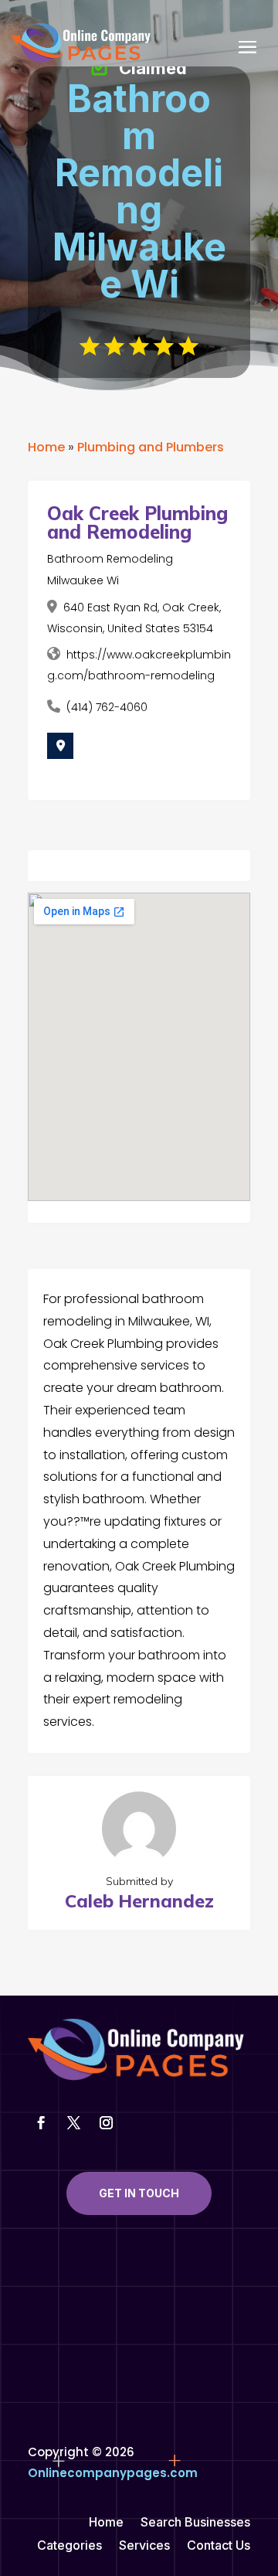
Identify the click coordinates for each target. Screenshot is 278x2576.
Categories (69, 2546)
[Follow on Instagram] (106, 2123)
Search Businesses (195, 2523)
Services (144, 2546)
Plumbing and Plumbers (151, 447)
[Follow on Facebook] (41, 2123)
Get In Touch (139, 2193)
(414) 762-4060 (107, 707)
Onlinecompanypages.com (113, 2473)
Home (46, 447)
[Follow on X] (73, 2123)
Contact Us (219, 2546)
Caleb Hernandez (139, 1901)
